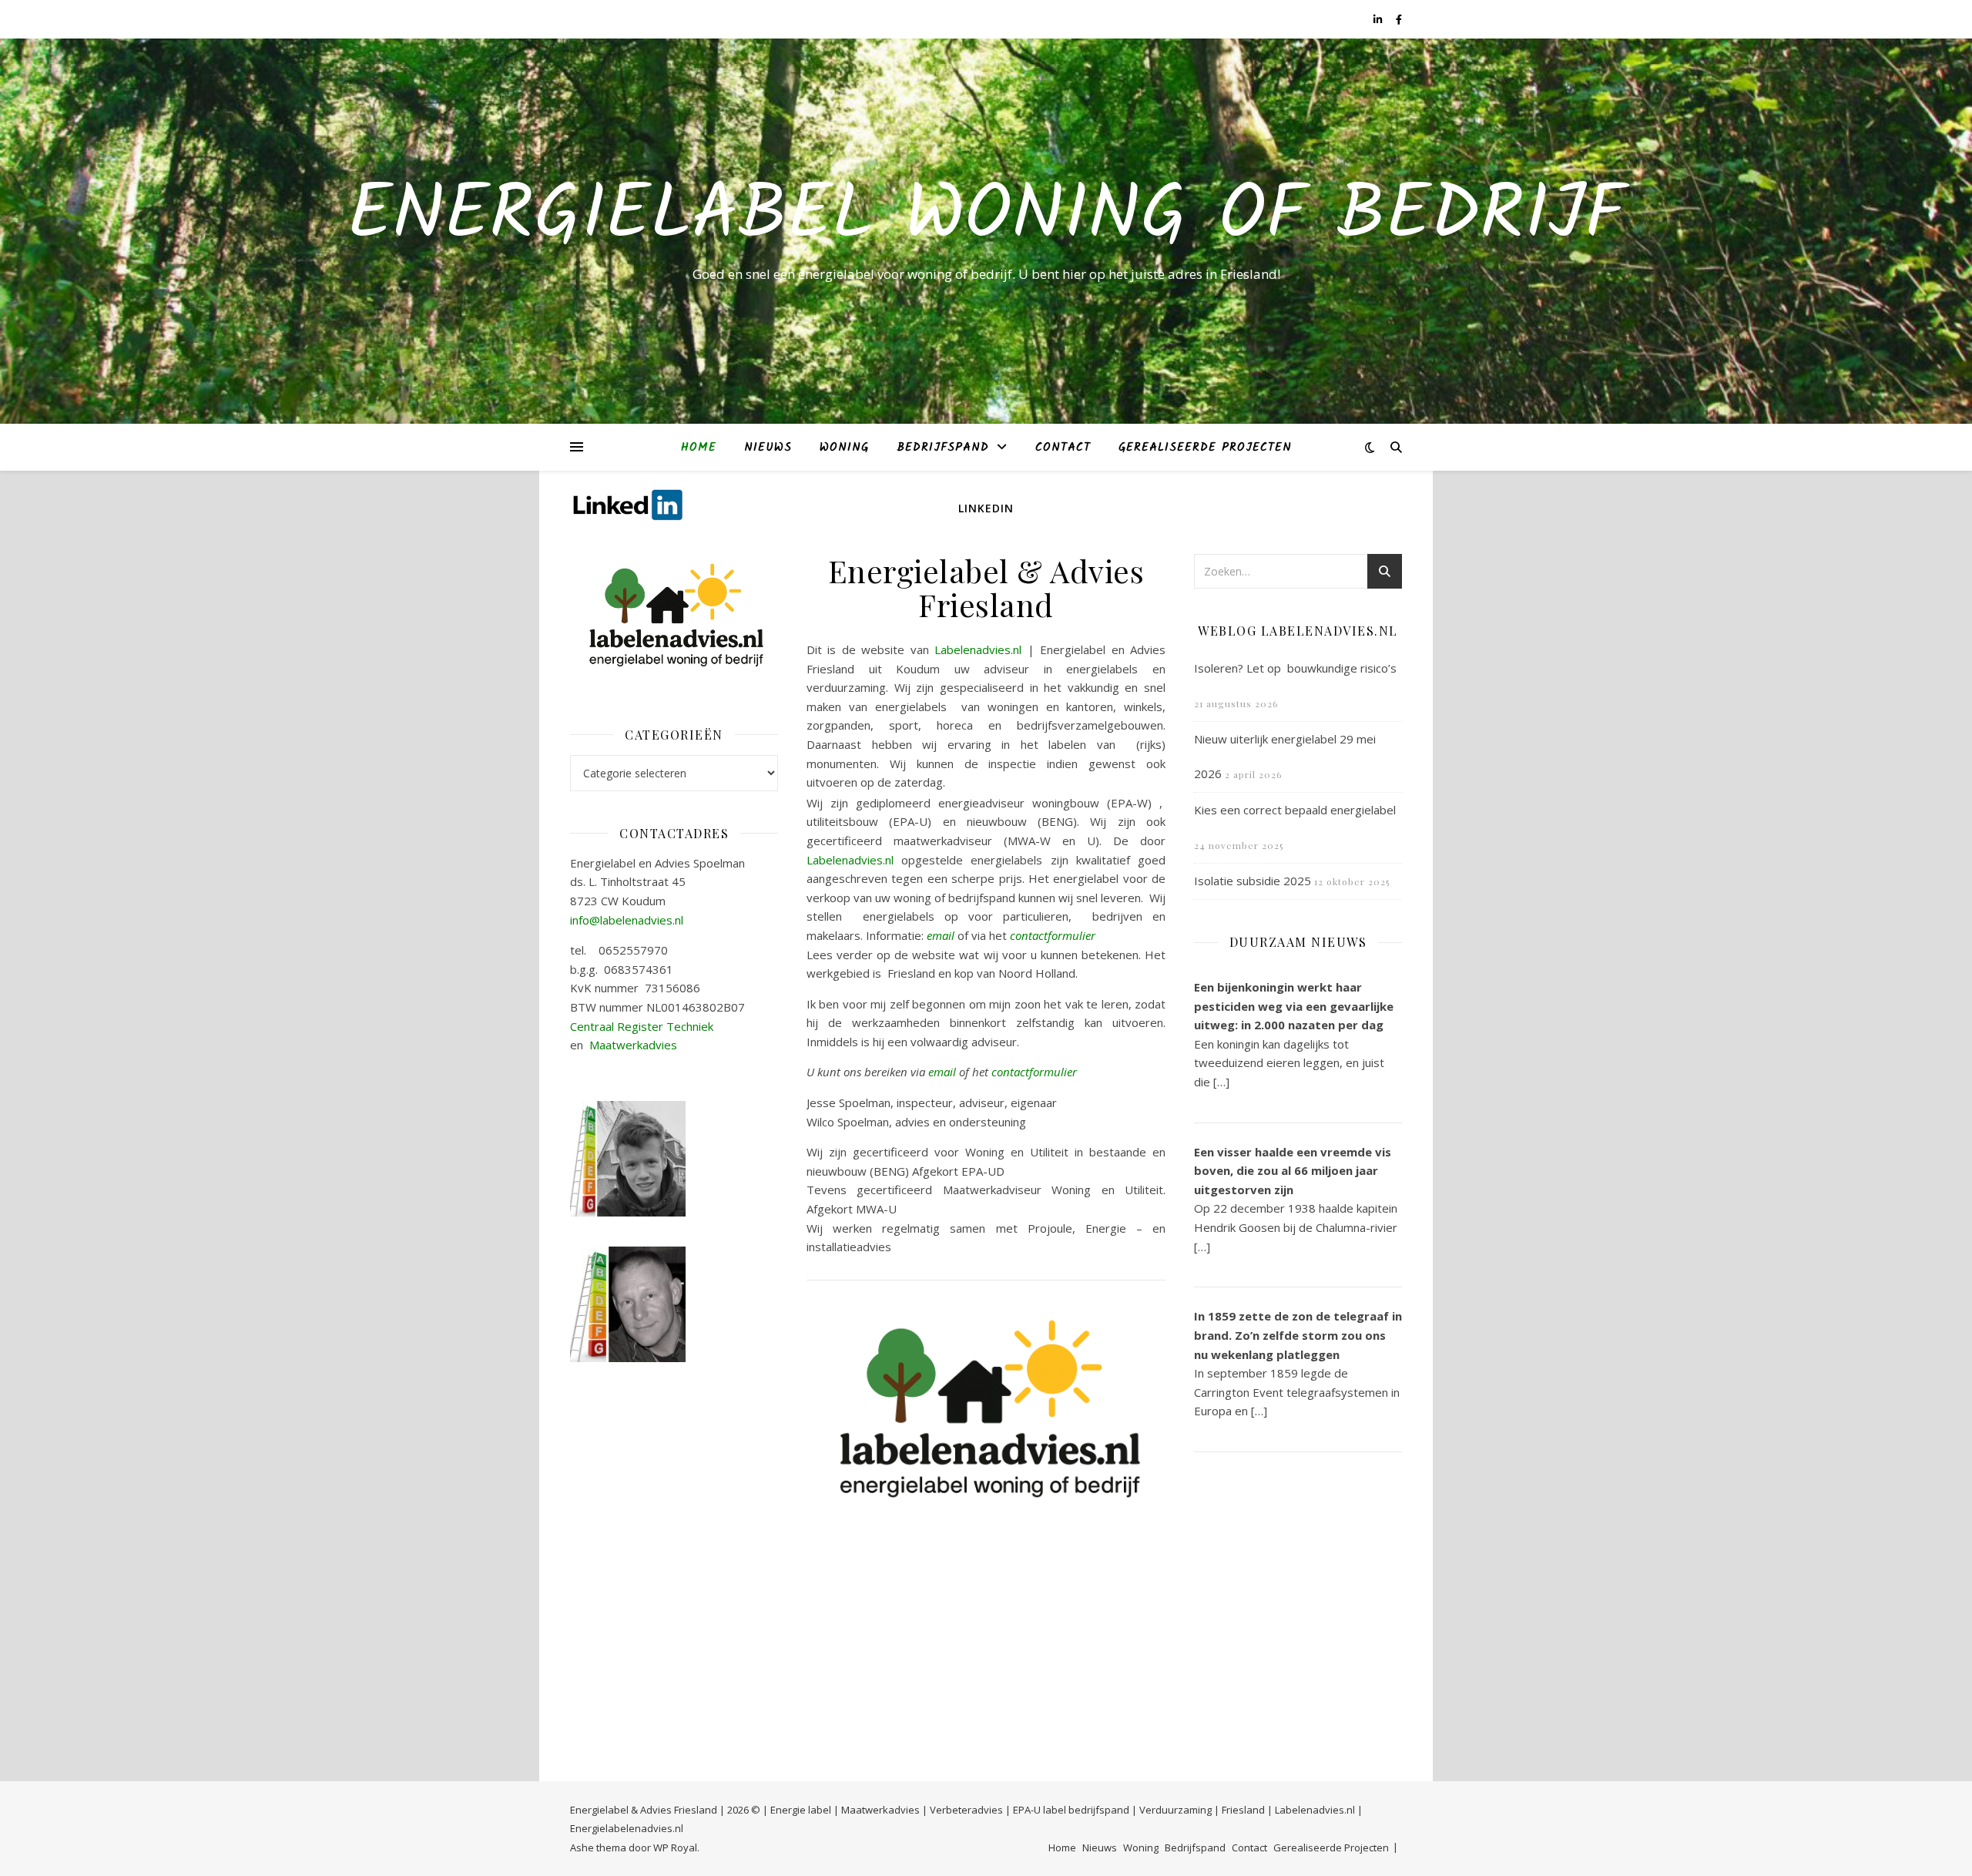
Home (699, 448)
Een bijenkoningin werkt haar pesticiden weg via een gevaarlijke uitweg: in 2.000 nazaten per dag (1294, 1006)
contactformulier (1053, 935)
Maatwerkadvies (633, 1045)
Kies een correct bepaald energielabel (1295, 810)
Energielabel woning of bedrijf (986, 217)
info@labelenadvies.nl (627, 920)
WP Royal (675, 1847)
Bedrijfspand (943, 448)
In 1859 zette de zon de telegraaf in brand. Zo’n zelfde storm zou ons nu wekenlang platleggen (1298, 1335)
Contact (1063, 448)
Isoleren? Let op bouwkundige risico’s (1295, 668)
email (941, 935)
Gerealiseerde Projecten (1205, 448)
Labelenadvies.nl (978, 649)
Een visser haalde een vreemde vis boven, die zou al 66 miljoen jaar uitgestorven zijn (1293, 1171)
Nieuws (768, 448)
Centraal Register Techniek (642, 1026)
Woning (844, 448)
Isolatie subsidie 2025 (1253, 881)
